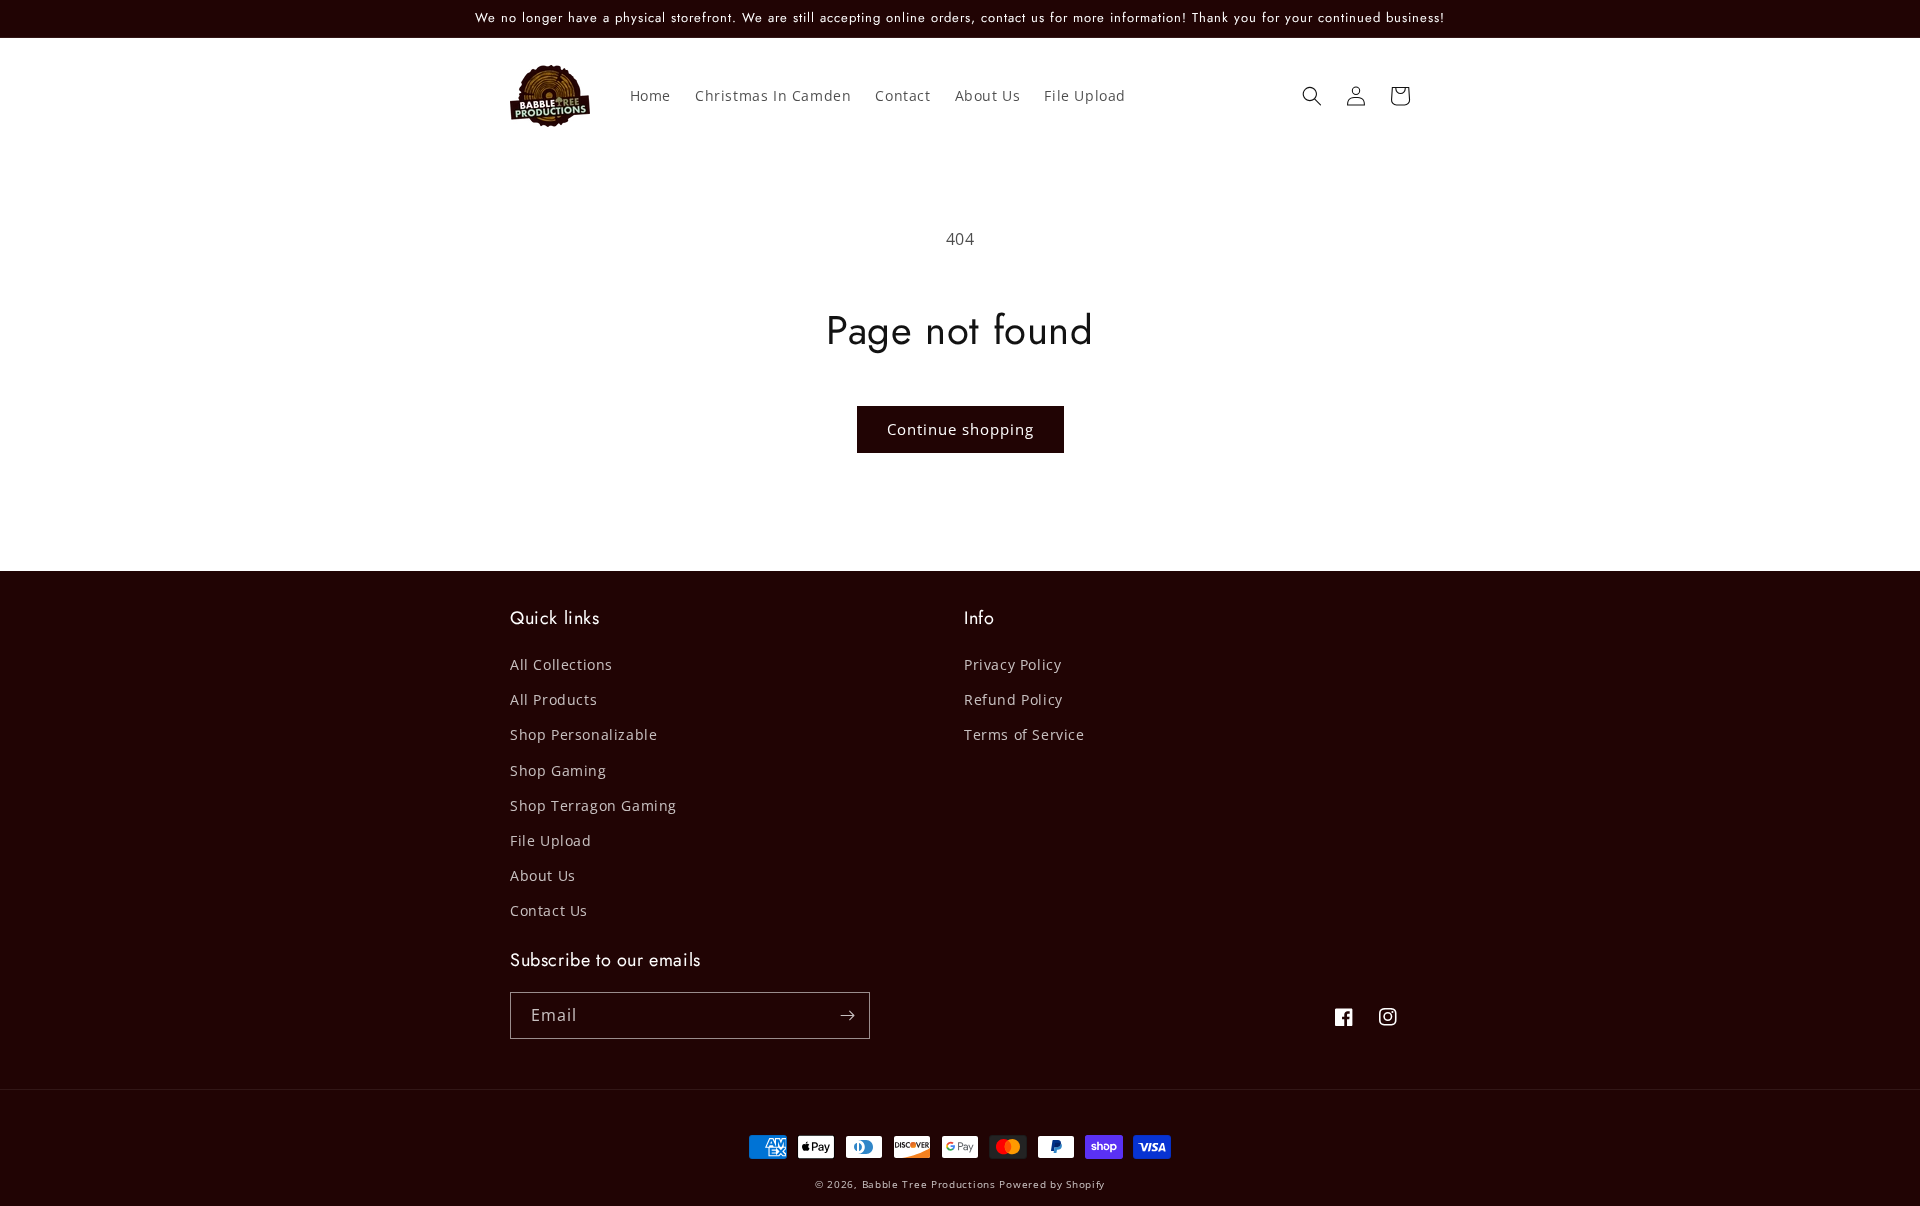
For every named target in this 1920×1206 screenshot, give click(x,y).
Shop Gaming (558, 770)
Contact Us (549, 910)
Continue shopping (960, 429)
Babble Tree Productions (929, 1184)
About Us (543, 875)
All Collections (561, 664)
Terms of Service (1024, 734)
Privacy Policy (1012, 664)
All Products (553, 699)
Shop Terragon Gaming (593, 805)
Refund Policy (1013, 699)
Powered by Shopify (1052, 1184)
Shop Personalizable (583, 734)
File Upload (551, 840)
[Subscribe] (847, 1015)
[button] (1312, 96)
